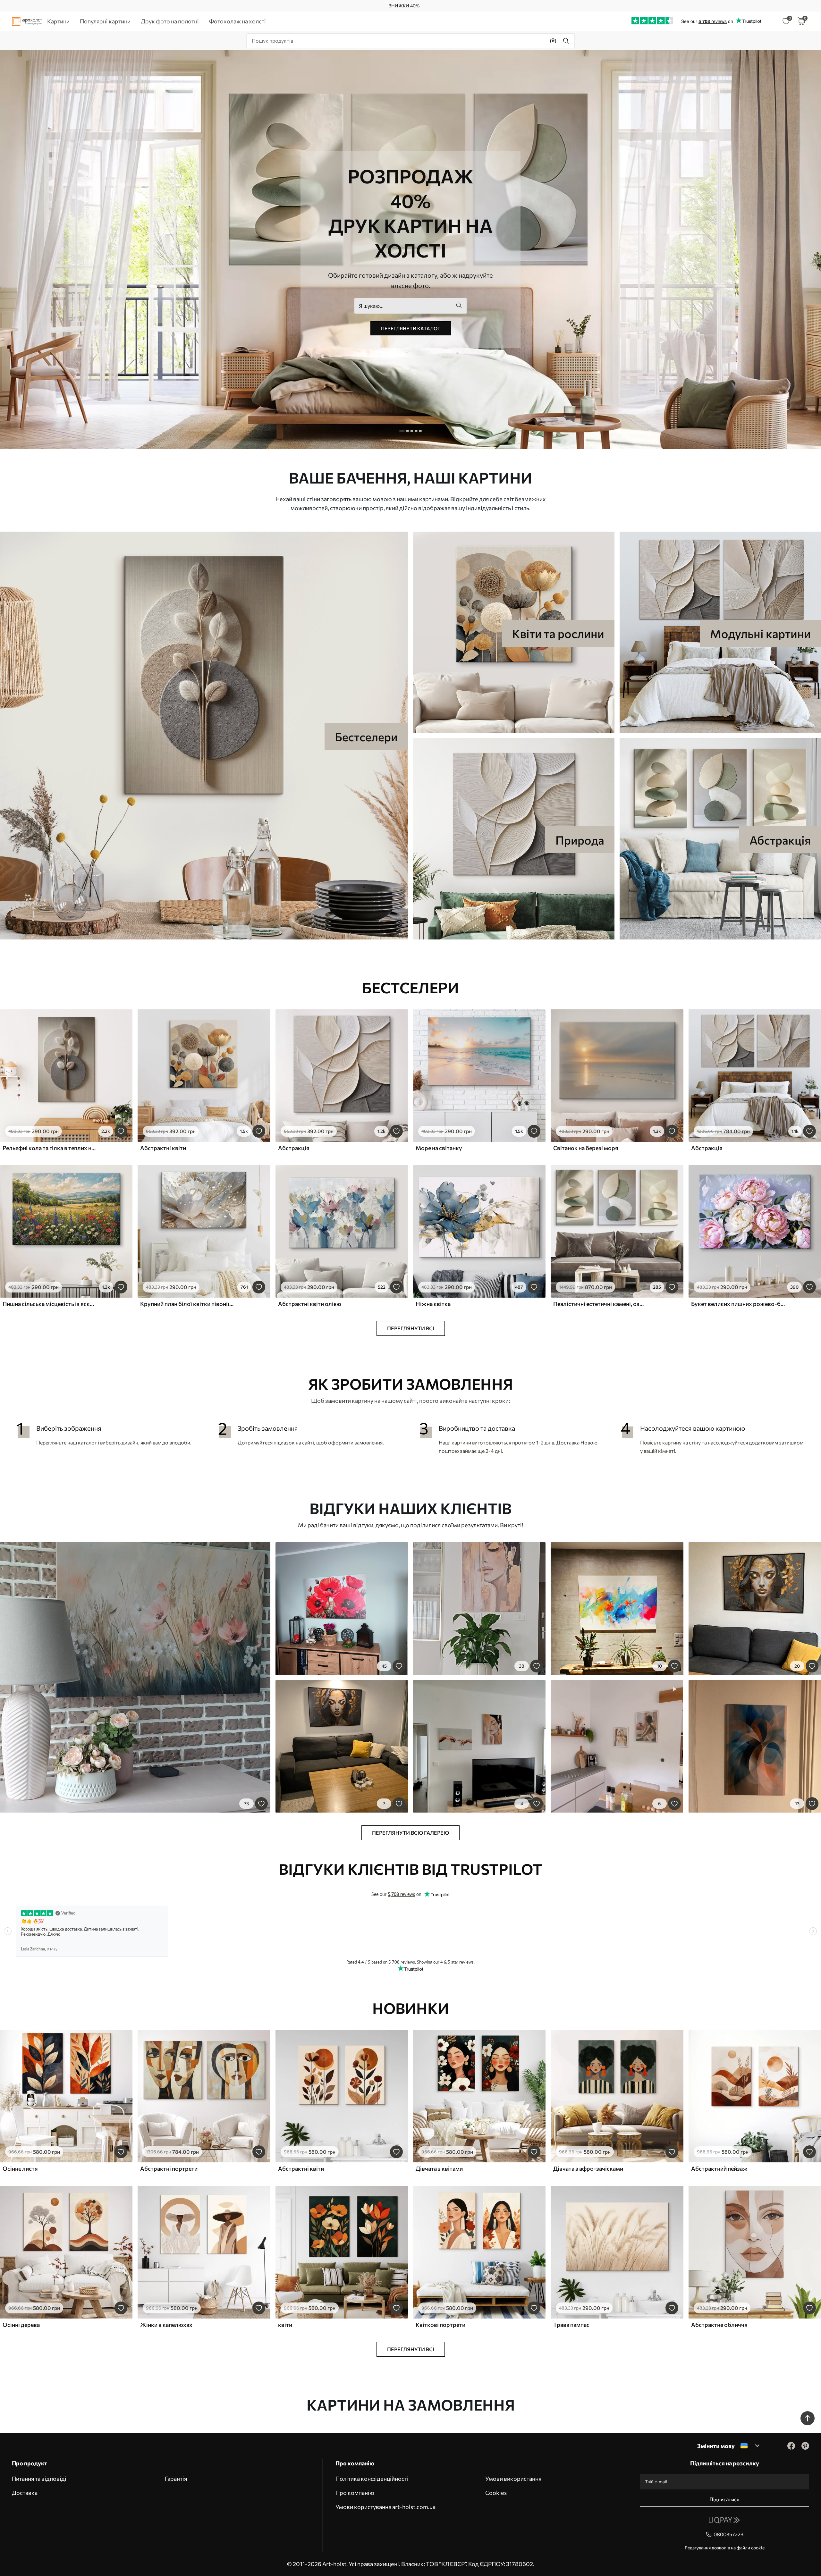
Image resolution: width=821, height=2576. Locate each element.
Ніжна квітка (433, 1304)
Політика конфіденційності (372, 2479)
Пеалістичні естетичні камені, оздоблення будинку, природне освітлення (600, 1304)
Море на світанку (439, 1148)
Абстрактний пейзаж (719, 2168)
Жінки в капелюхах (166, 2325)
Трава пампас (571, 2325)
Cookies (496, 2493)
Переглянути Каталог (411, 328)
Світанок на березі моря (586, 1148)
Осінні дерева (21, 2325)
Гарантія (176, 2479)
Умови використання (513, 2479)
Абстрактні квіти (163, 1148)
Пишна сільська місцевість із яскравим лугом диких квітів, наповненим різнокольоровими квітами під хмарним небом (49, 1304)
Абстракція (294, 1148)
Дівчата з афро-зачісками (588, 2168)
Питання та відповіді (39, 2479)
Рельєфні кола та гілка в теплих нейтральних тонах (49, 1148)
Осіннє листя (20, 2168)
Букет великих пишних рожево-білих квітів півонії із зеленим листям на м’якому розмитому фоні (738, 1304)
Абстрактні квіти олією (310, 1304)
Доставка (25, 2493)
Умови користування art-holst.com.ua (385, 2507)
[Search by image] (553, 41)
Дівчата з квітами (439, 2168)
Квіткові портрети (440, 2325)
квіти (285, 2325)
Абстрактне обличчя (719, 2325)
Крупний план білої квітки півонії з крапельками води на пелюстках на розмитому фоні (187, 1304)
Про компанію (355, 2493)
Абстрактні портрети (169, 2168)
